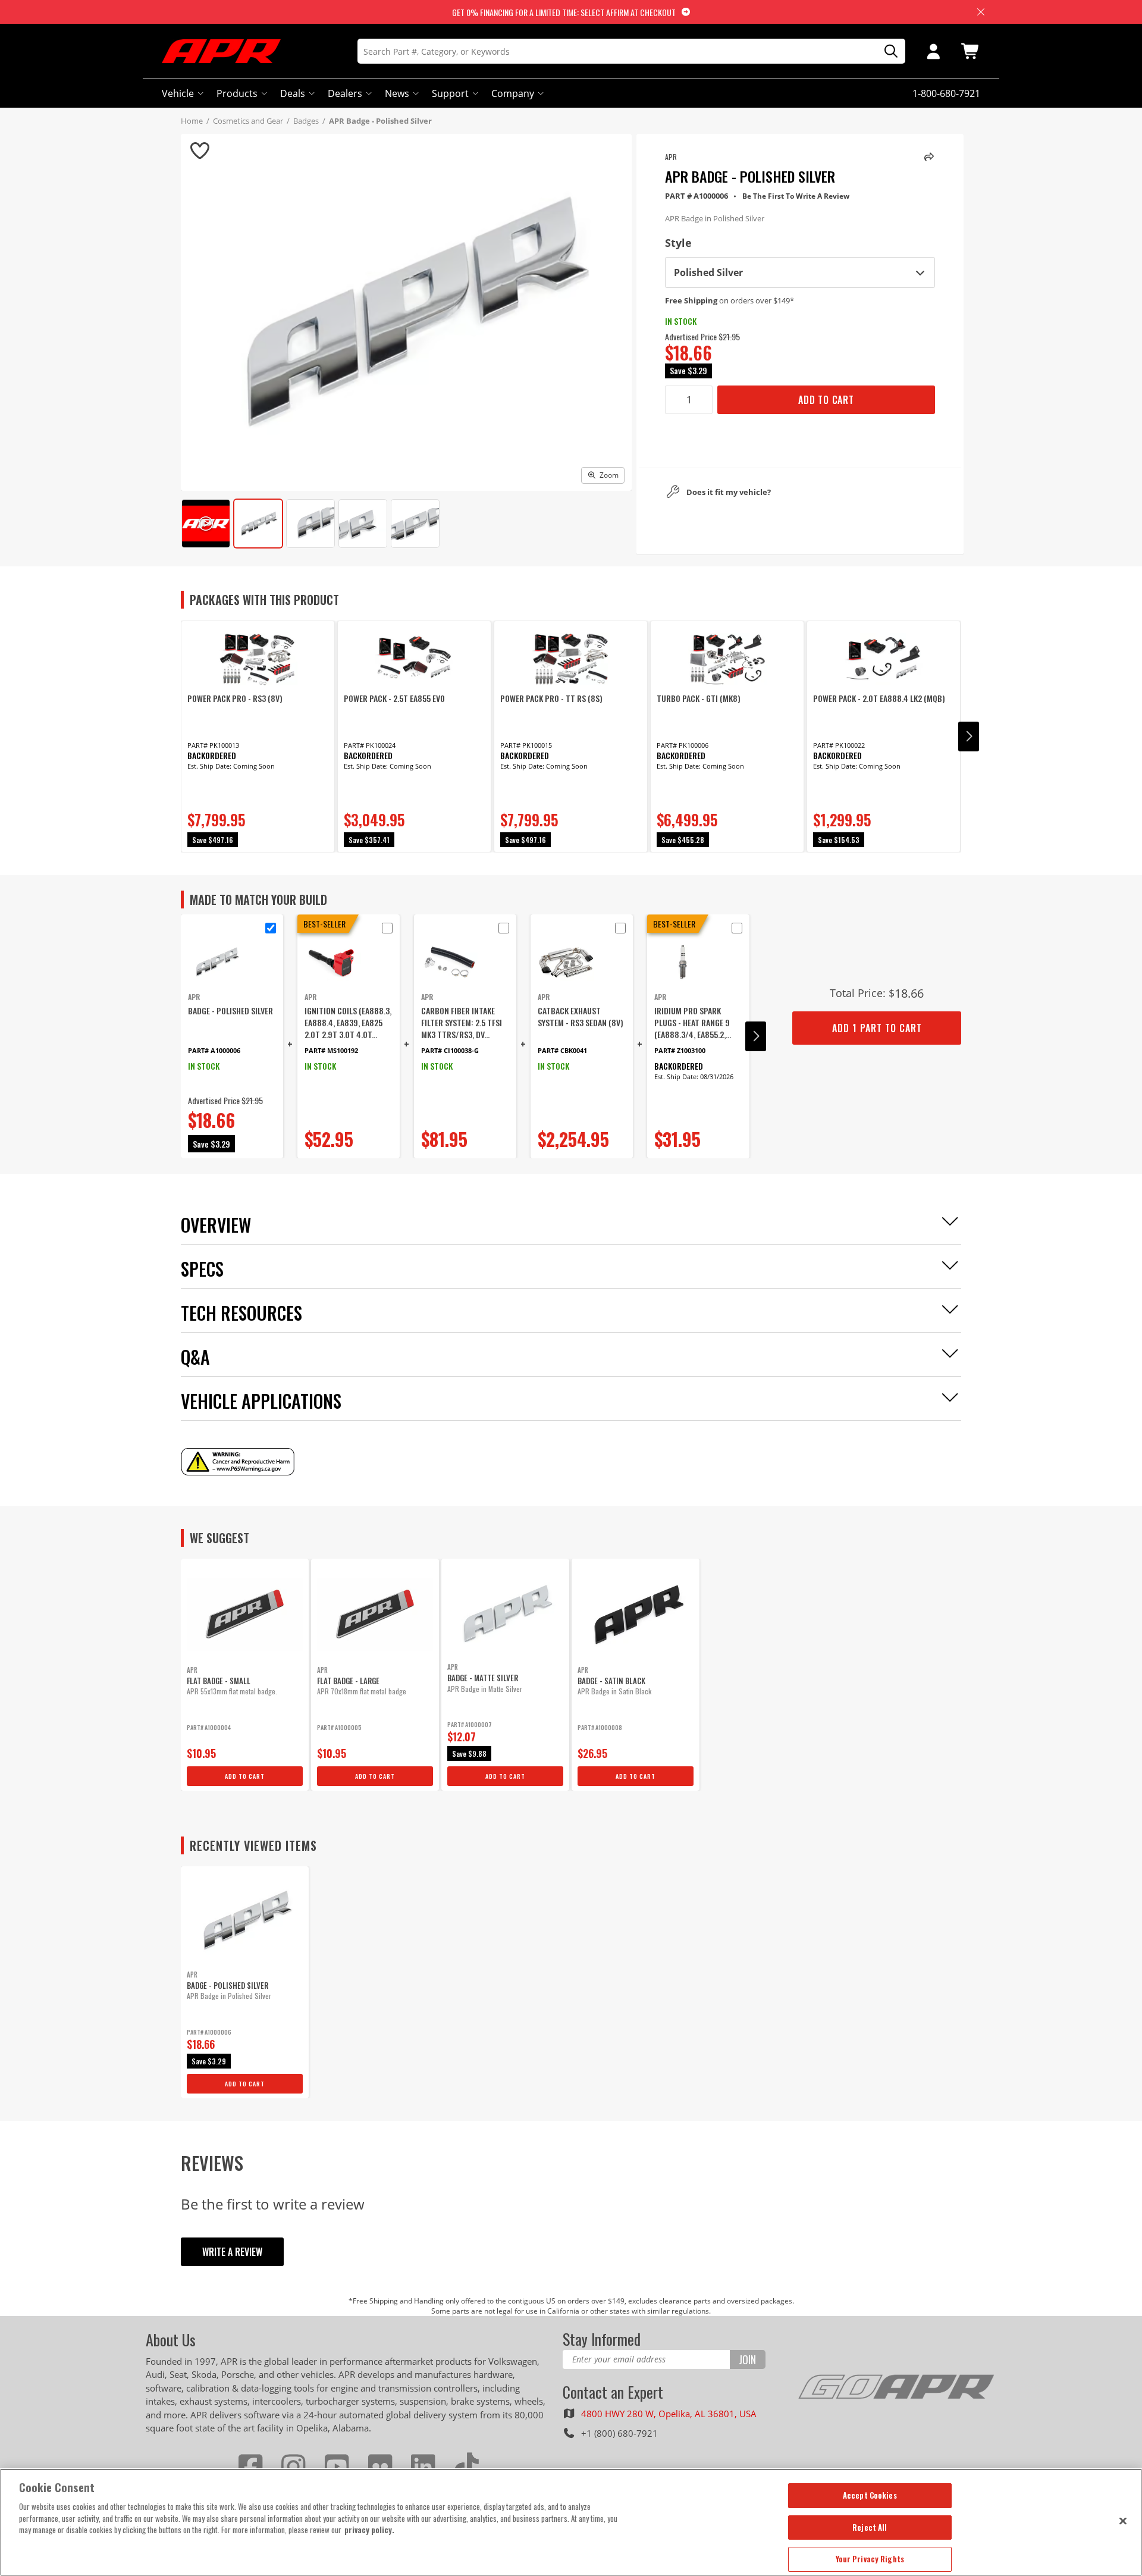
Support (450, 93)
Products (237, 93)
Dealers (345, 93)
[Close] (1123, 2521)
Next (969, 737)
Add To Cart (826, 400)
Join (747, 2359)
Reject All (870, 2527)
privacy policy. (369, 2530)
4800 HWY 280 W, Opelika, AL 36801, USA (669, 2414)
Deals (293, 93)
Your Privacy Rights (870, 2559)
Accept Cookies (870, 2495)
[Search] (887, 51)
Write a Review (232, 2252)
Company (513, 93)
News (397, 93)
